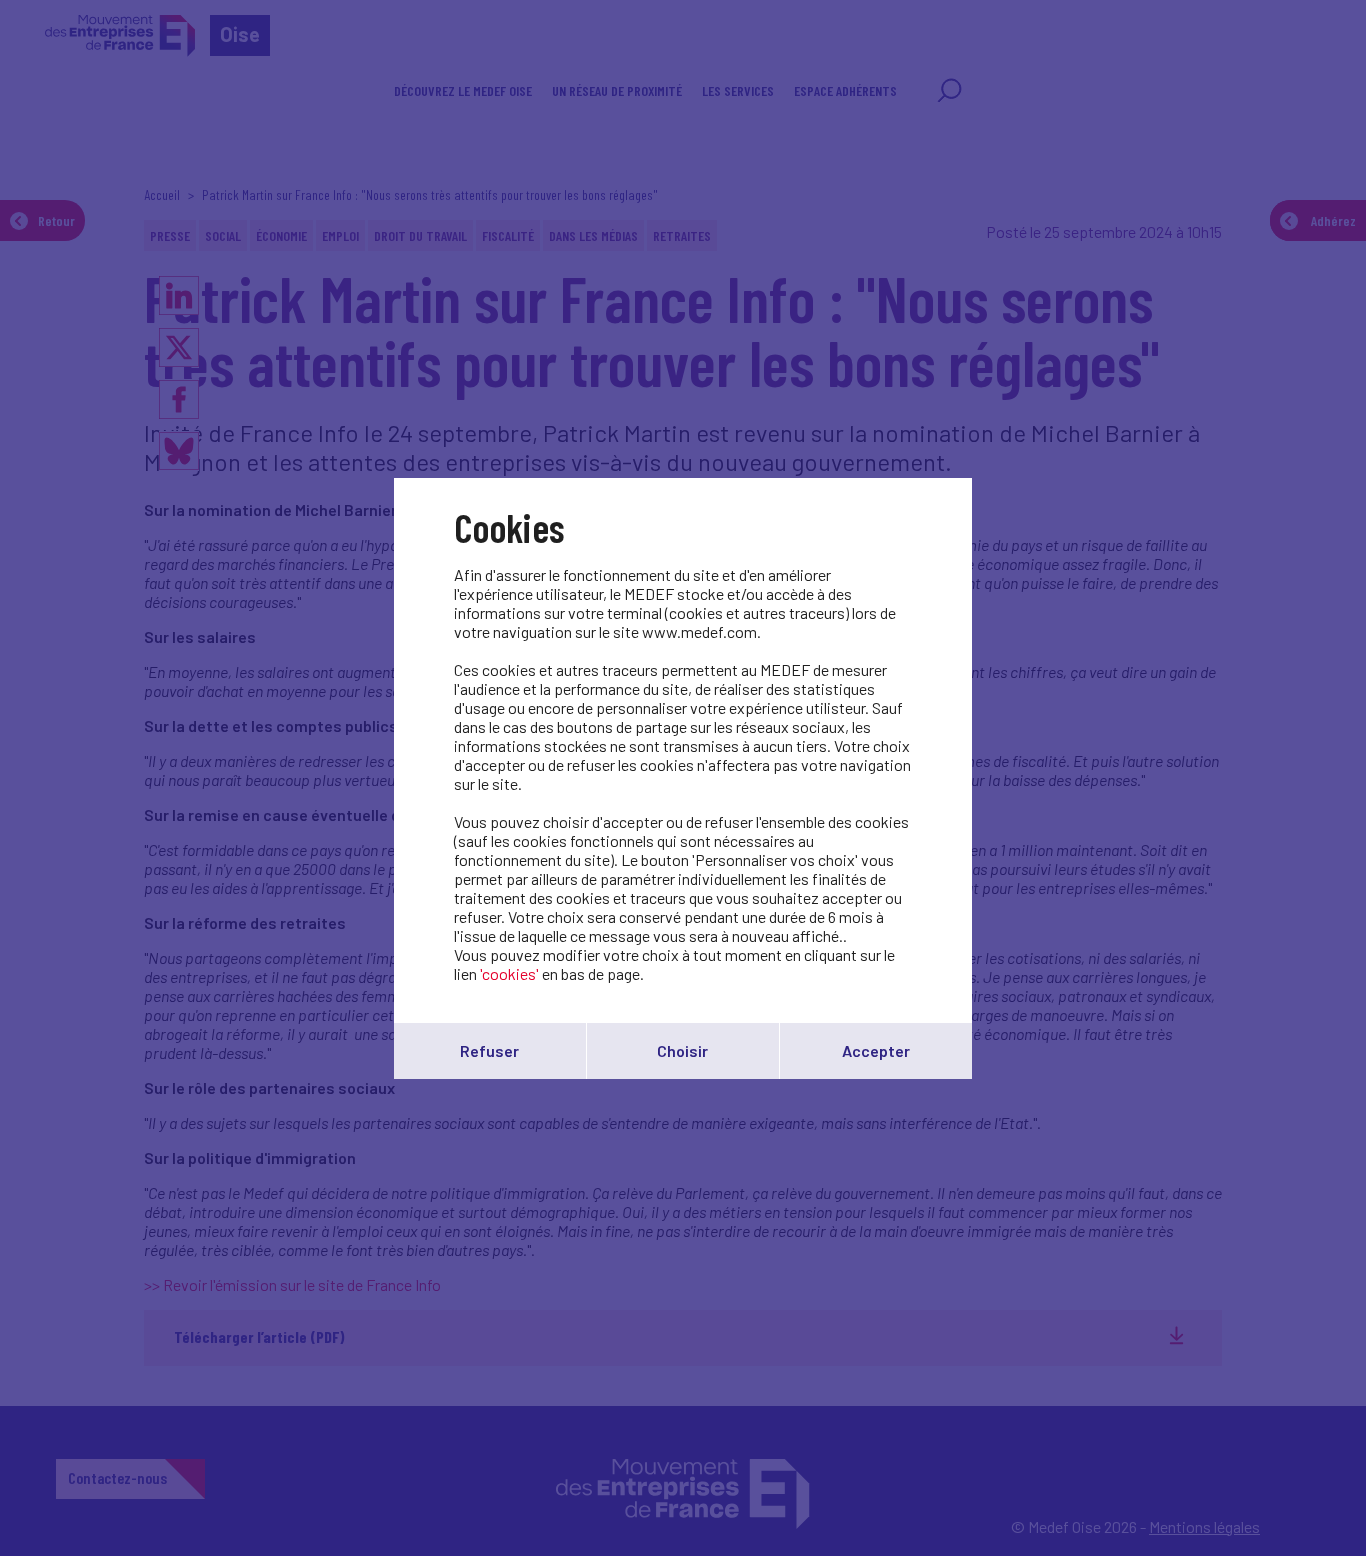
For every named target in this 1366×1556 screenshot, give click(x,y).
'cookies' (509, 973)
